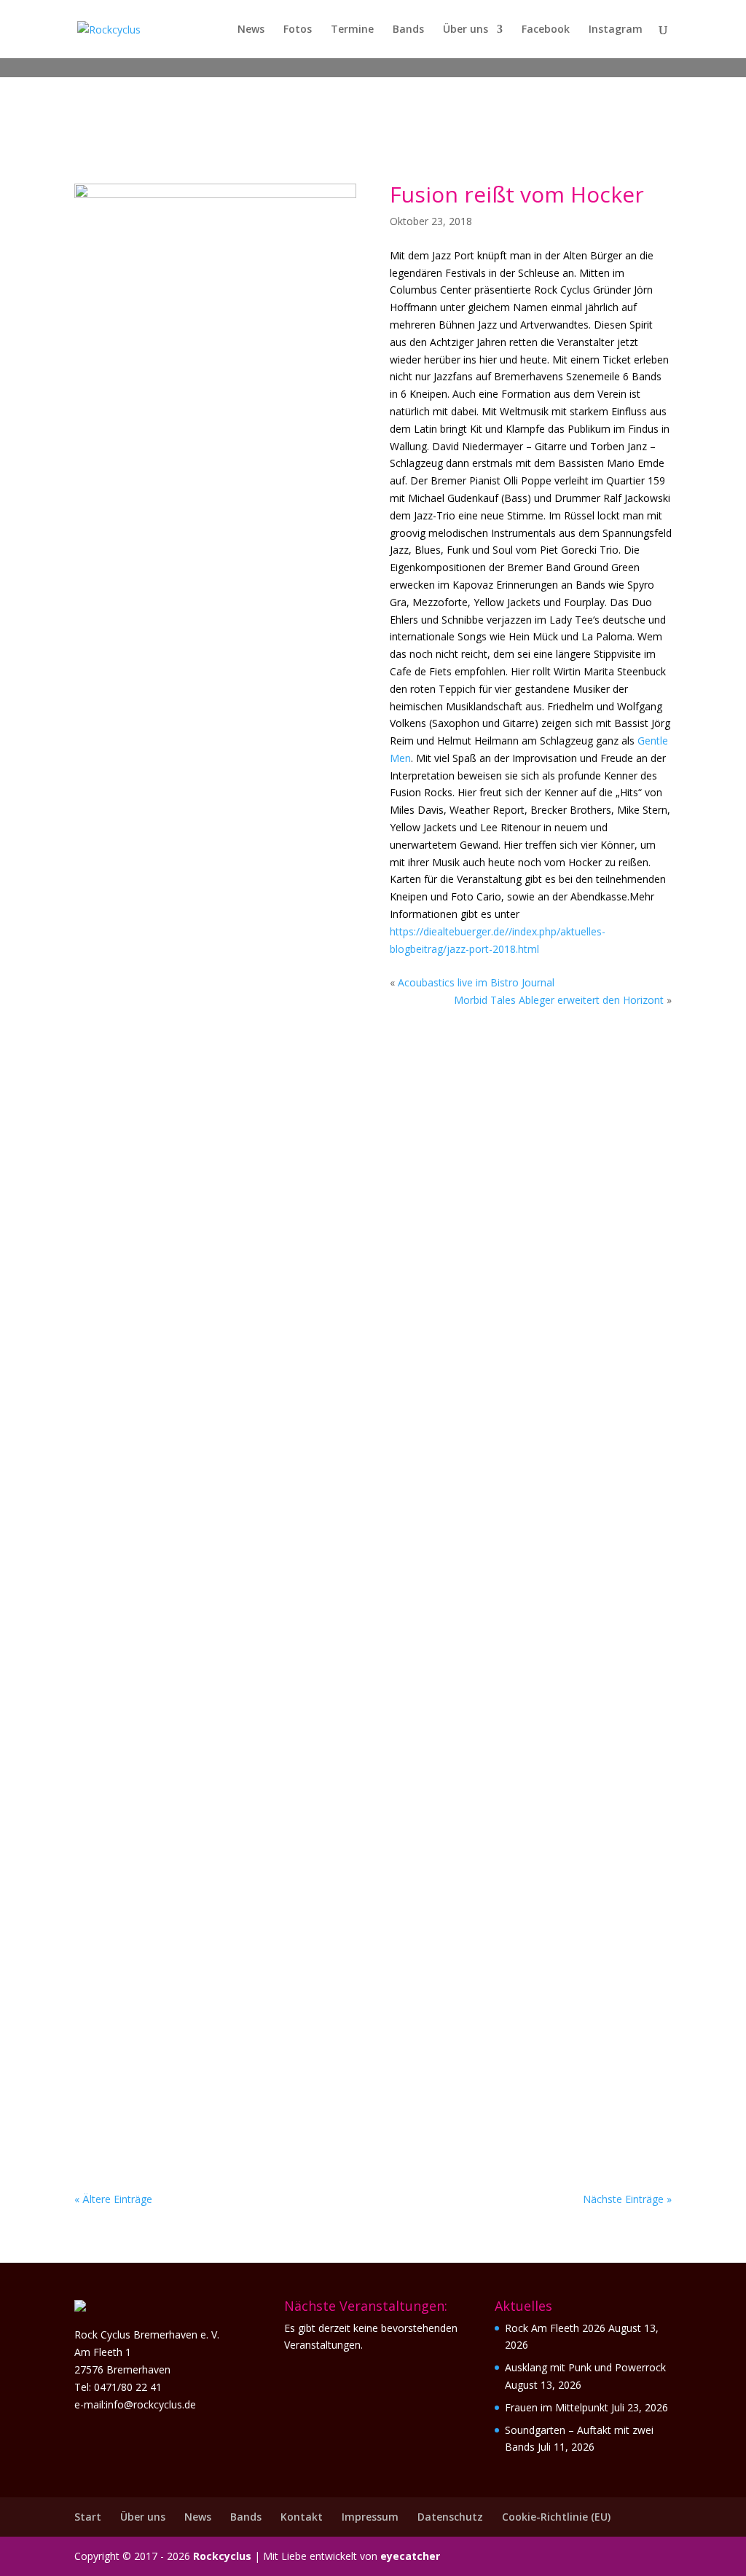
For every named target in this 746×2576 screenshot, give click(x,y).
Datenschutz (450, 2517)
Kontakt (302, 2517)
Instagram (616, 30)
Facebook (546, 30)
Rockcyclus (222, 2556)
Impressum (370, 2517)
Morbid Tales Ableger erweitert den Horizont (559, 1000)
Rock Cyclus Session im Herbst (197, 2057)
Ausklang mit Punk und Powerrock (585, 2367)
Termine (352, 30)
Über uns (466, 30)
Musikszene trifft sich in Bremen (207, 1877)
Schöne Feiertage (151, 1517)
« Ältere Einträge (113, 2199)
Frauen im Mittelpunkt (557, 2407)
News (251, 30)
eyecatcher (410, 2556)
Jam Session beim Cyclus (173, 1338)
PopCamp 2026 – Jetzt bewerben (199, 1697)
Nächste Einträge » (627, 2199)
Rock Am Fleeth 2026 (555, 2328)
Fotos (298, 30)
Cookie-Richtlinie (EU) (556, 2517)
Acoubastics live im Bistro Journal (476, 982)
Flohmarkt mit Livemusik (178, 1158)
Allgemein (185, 1180)
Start (88, 2517)
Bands (408, 30)
